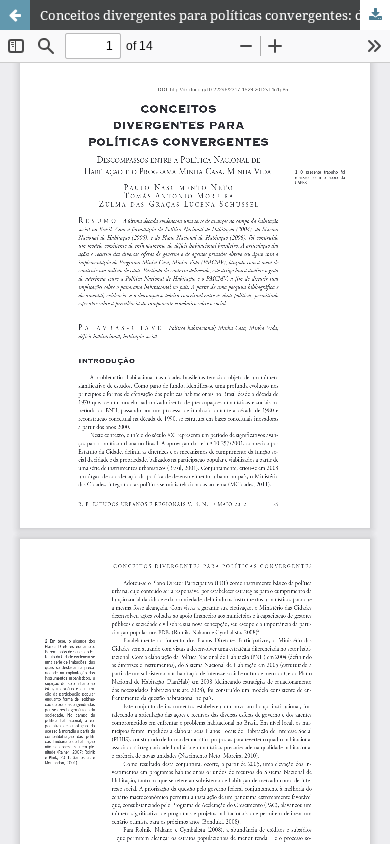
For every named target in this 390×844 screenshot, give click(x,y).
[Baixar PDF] (375, 15)
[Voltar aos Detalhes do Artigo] (15, 15)
